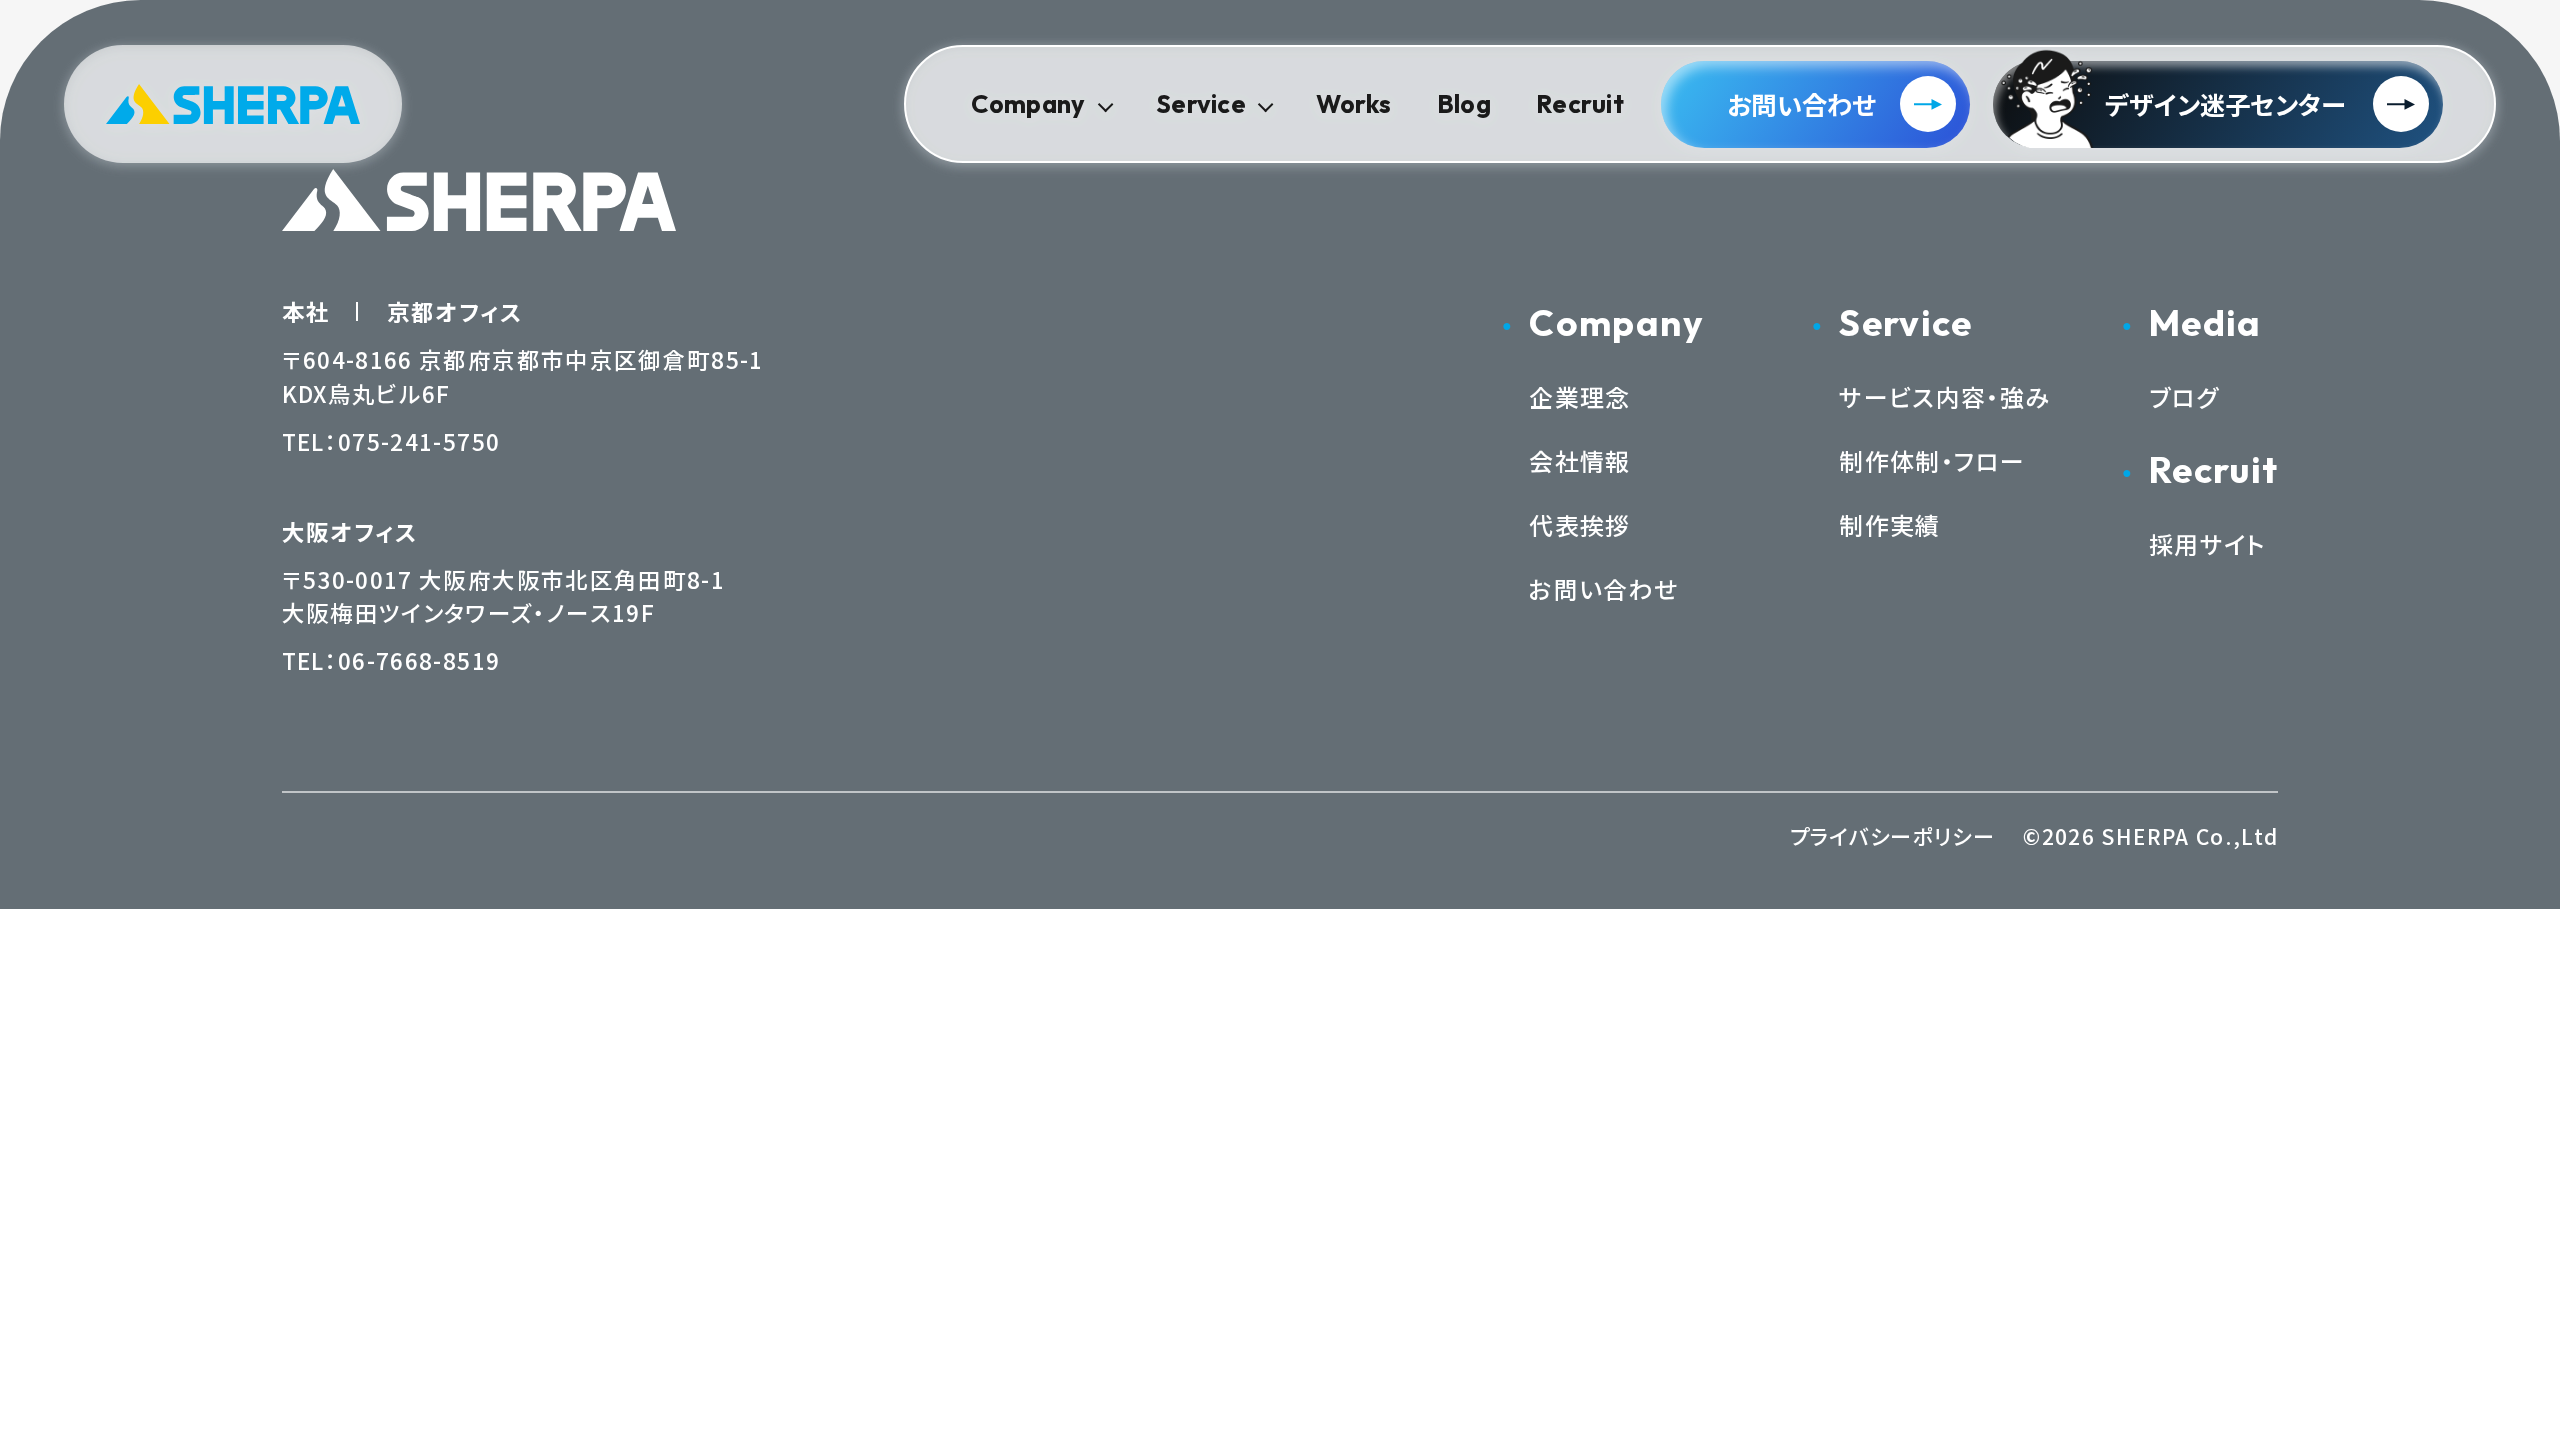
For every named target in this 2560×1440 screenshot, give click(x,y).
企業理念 (1579, 396)
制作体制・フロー (1932, 460)
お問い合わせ (1801, 104)
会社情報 (1579, 460)
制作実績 (1889, 524)
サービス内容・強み (1944, 396)
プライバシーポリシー (1893, 836)
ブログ (2184, 396)
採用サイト (2207, 543)
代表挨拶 (1579, 524)
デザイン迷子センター (2225, 104)
